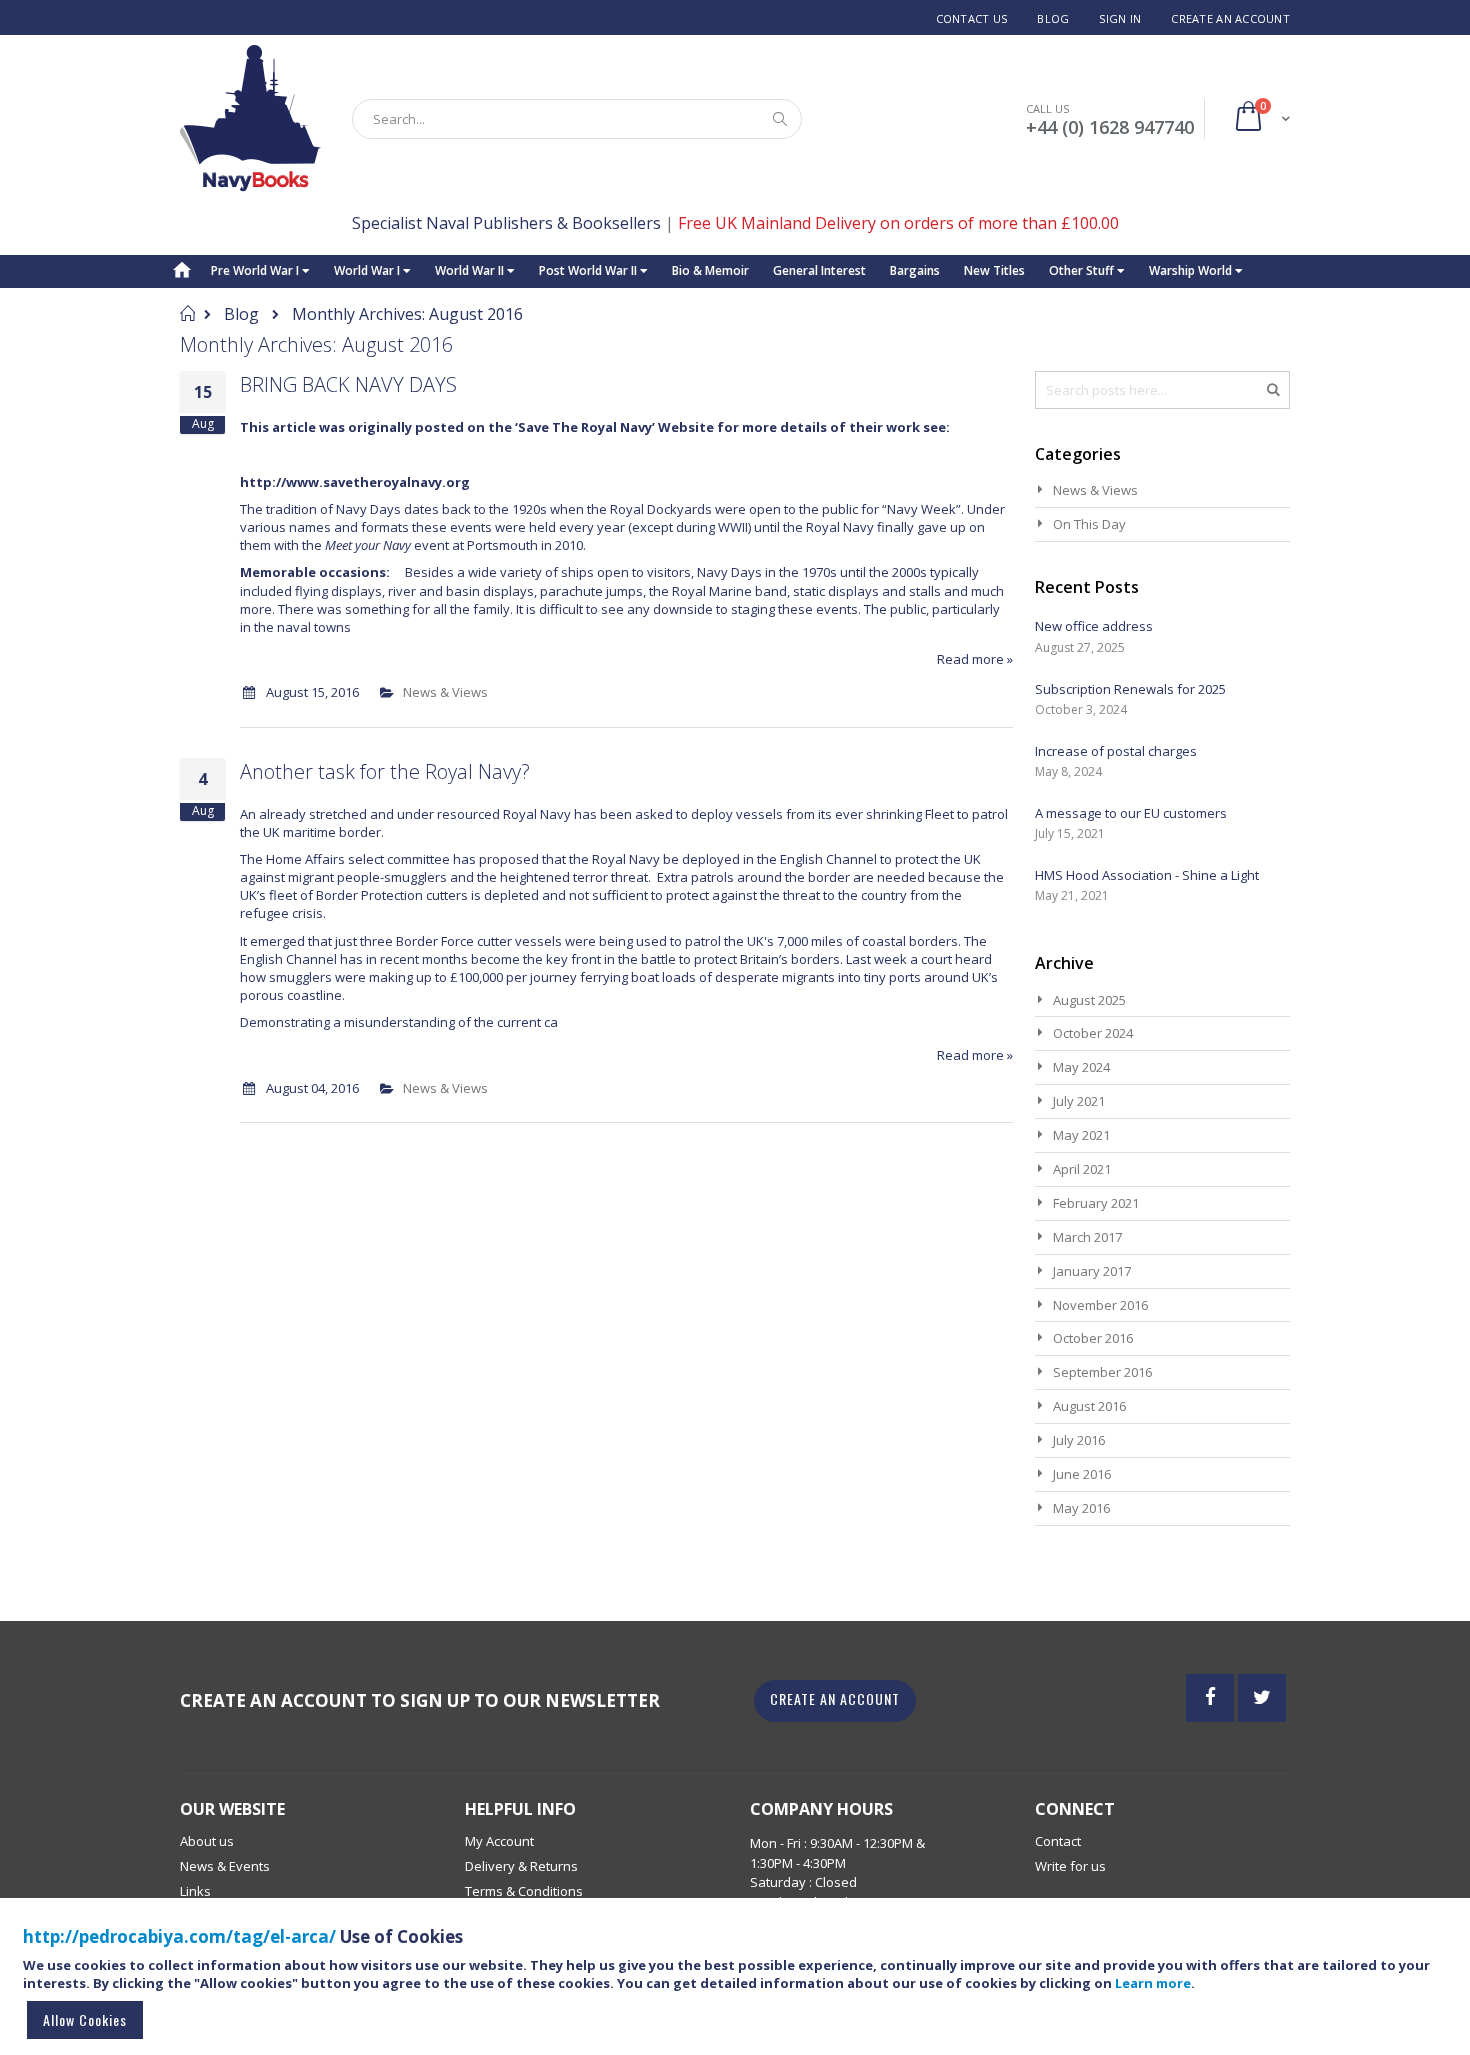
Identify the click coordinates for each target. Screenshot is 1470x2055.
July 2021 (1079, 1101)
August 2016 (1089, 1406)
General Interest (819, 270)
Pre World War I (256, 270)
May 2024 (1081, 1067)
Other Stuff (1083, 270)
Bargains (915, 270)
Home (187, 313)
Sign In (1120, 18)
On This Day (1089, 524)
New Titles (994, 270)
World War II (471, 270)
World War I (368, 270)
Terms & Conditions (524, 1891)
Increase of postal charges (1116, 751)
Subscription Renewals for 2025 (1130, 689)
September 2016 (1102, 1372)
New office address (1094, 626)
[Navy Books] (250, 118)
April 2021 (1082, 1169)
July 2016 (1079, 1440)
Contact (1058, 1841)
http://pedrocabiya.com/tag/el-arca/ (179, 1936)
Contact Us (972, 18)
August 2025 (1089, 1000)
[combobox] (577, 119)
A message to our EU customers (1131, 813)
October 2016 (1093, 1338)
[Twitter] (1262, 1698)
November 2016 (1100, 1305)
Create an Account (1230, 18)
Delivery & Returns (521, 1866)
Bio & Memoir (710, 270)
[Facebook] (1210, 1698)
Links (195, 1891)
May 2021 (1081, 1135)
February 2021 (1096, 1203)
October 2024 (1093, 1033)
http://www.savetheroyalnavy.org (355, 482)
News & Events (225, 1866)
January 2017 (1092, 1271)
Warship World (1192, 270)
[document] (738, 1985)
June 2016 (1082, 1474)
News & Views (445, 692)
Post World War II (589, 270)
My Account (499, 1841)
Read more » (975, 659)
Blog (1053, 18)
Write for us (1070, 1866)
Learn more (1153, 1983)
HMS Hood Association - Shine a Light (1147, 875)
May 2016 (1081, 1508)
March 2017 (1087, 1237)
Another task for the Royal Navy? (385, 771)
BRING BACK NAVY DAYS (348, 384)
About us (207, 1841)
